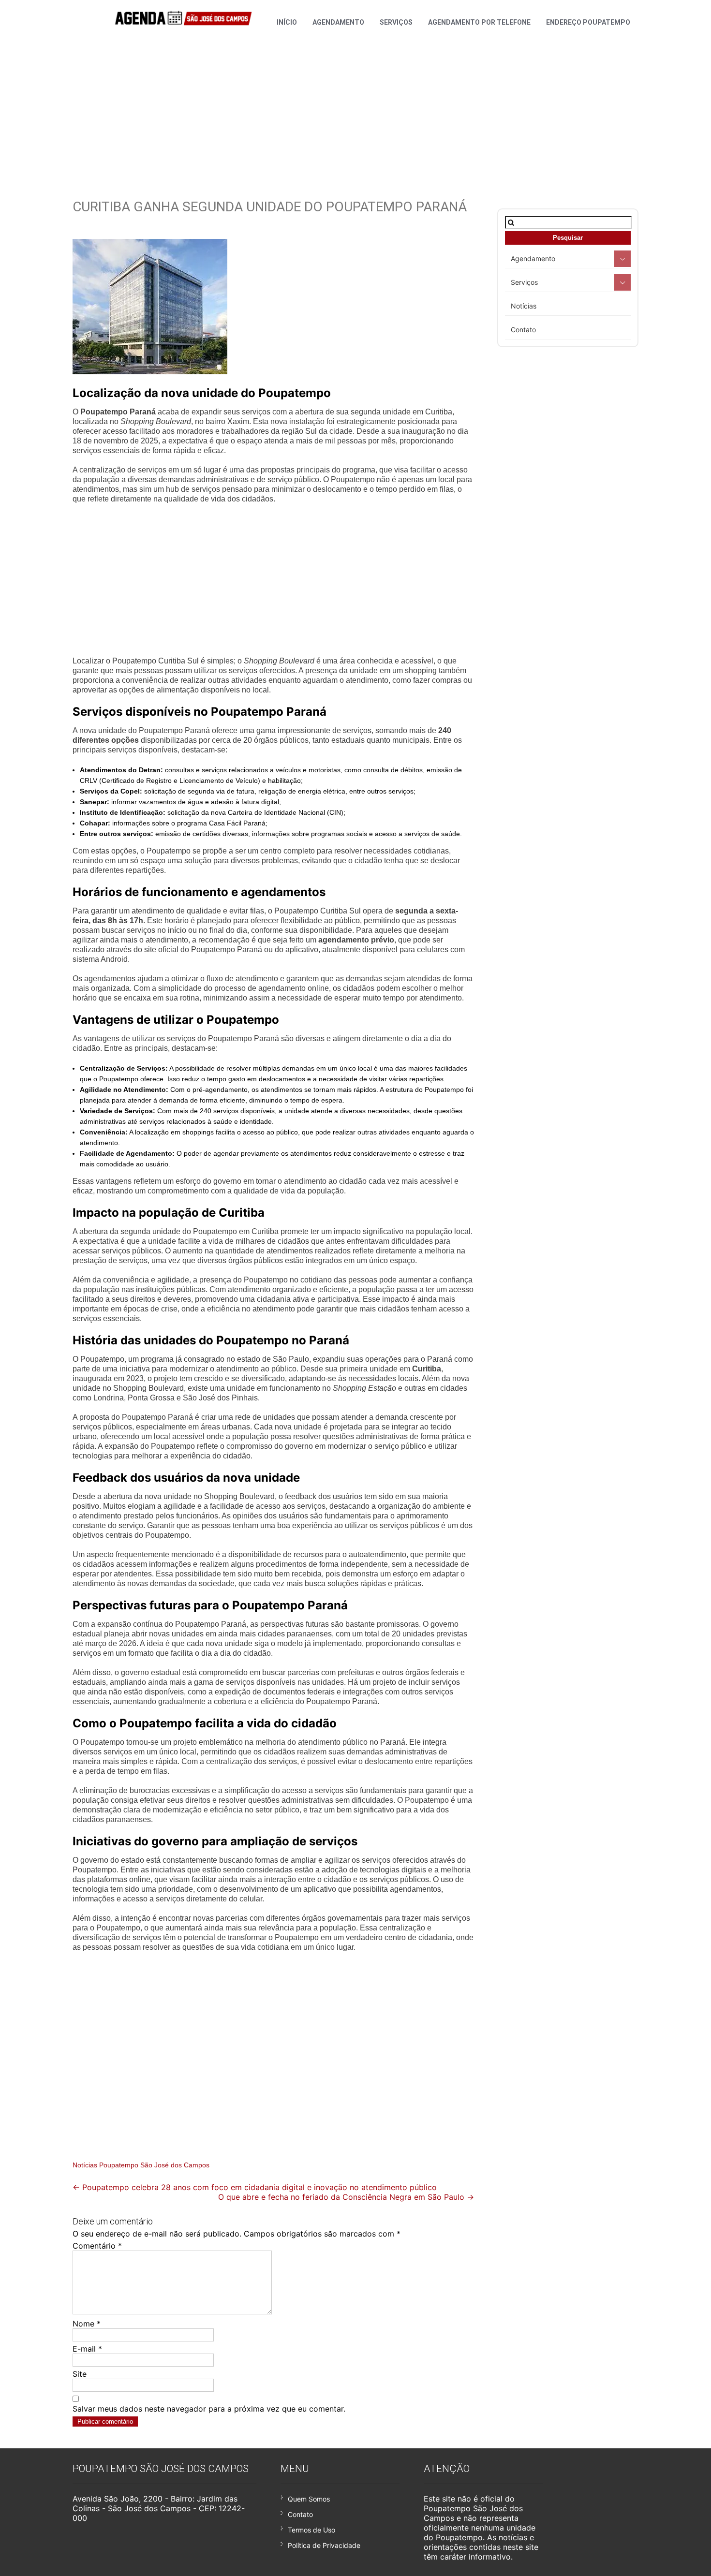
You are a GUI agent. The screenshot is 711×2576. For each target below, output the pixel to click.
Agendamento (338, 22)
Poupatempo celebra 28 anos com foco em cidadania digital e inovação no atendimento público (255, 2187)
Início (287, 22)
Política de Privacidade (324, 2545)
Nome (87, 2324)
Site (80, 2374)
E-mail (87, 2349)
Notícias (524, 306)
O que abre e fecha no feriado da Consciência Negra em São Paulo (346, 2197)
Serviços (396, 22)
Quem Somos (309, 2499)
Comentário (97, 2246)
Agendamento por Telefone (479, 22)
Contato (523, 330)
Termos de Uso (311, 2530)
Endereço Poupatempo (588, 22)
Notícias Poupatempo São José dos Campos (141, 2165)
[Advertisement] (355, 102)
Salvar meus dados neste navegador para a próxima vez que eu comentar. (209, 2409)
